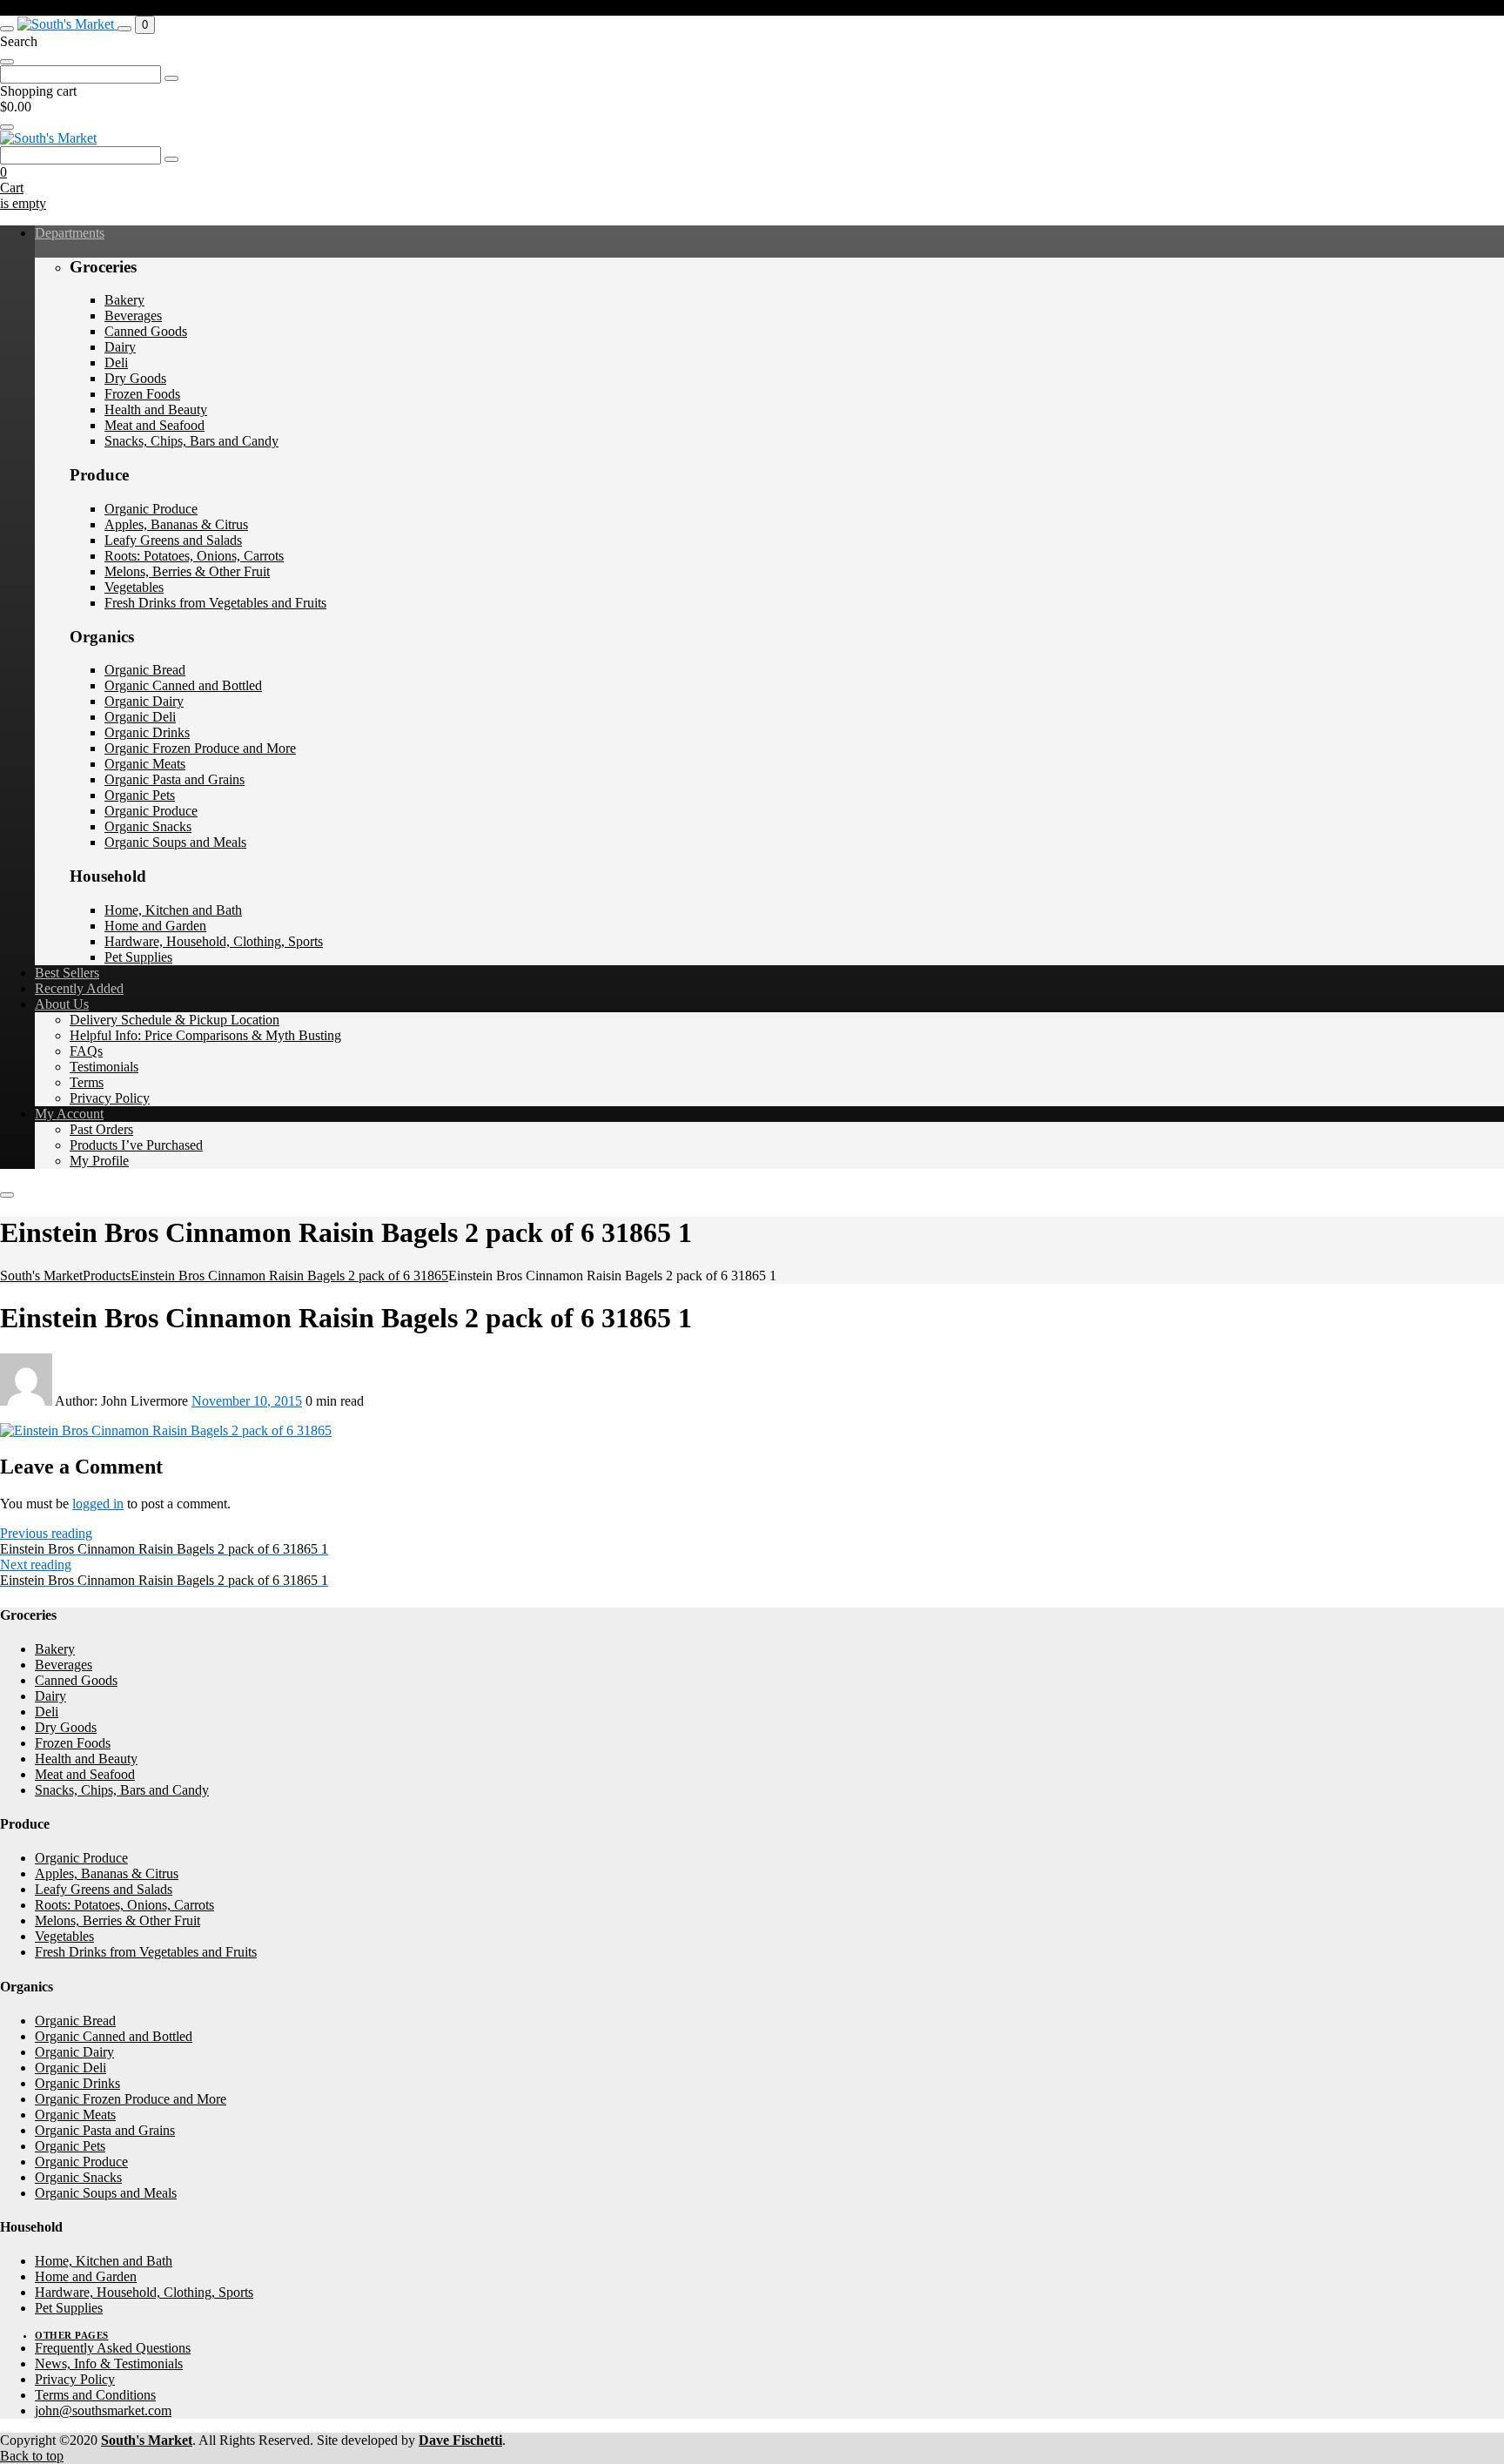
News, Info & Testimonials (109, 2363)
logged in (98, 1504)
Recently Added (79, 988)
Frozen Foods (142, 394)
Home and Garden (155, 926)
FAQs (86, 1051)
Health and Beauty (156, 410)
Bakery (124, 300)
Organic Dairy (144, 701)
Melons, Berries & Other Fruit (187, 571)
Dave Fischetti (460, 2440)
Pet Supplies (138, 957)
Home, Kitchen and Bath (173, 910)
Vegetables (134, 587)
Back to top (32, 2456)
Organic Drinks (147, 732)
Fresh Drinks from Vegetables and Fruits (215, 603)
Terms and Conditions (95, 2395)
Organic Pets (140, 795)
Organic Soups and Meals (175, 842)
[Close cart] (7, 127)
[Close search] (7, 62)
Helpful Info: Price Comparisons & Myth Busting (205, 1035)
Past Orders (101, 1129)
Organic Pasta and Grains (175, 779)
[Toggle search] (124, 29)
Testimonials (104, 1067)
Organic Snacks (148, 826)
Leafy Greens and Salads (173, 540)
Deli (116, 363)
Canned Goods (146, 331)
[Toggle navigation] (7, 29)
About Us (62, 1004)
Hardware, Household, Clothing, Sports (214, 941)
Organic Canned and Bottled (183, 685)
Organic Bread (145, 670)
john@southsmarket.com (103, 2410)
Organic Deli (140, 717)
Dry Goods (135, 378)
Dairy (120, 347)
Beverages (133, 316)
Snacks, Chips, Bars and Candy (191, 441)
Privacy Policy (110, 1098)
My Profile (99, 1161)
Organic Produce (151, 509)
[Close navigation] (7, 1195)
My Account (69, 1114)
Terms (87, 1082)
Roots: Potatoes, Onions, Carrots (194, 556)
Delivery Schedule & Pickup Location (175, 1020)
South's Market (147, 2440)
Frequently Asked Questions (113, 2348)
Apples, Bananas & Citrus (176, 524)
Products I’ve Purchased (136, 1145)
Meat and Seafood (154, 425)
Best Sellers (67, 973)
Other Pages (72, 2335)
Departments (70, 233)
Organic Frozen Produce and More (200, 748)
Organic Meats (145, 764)
